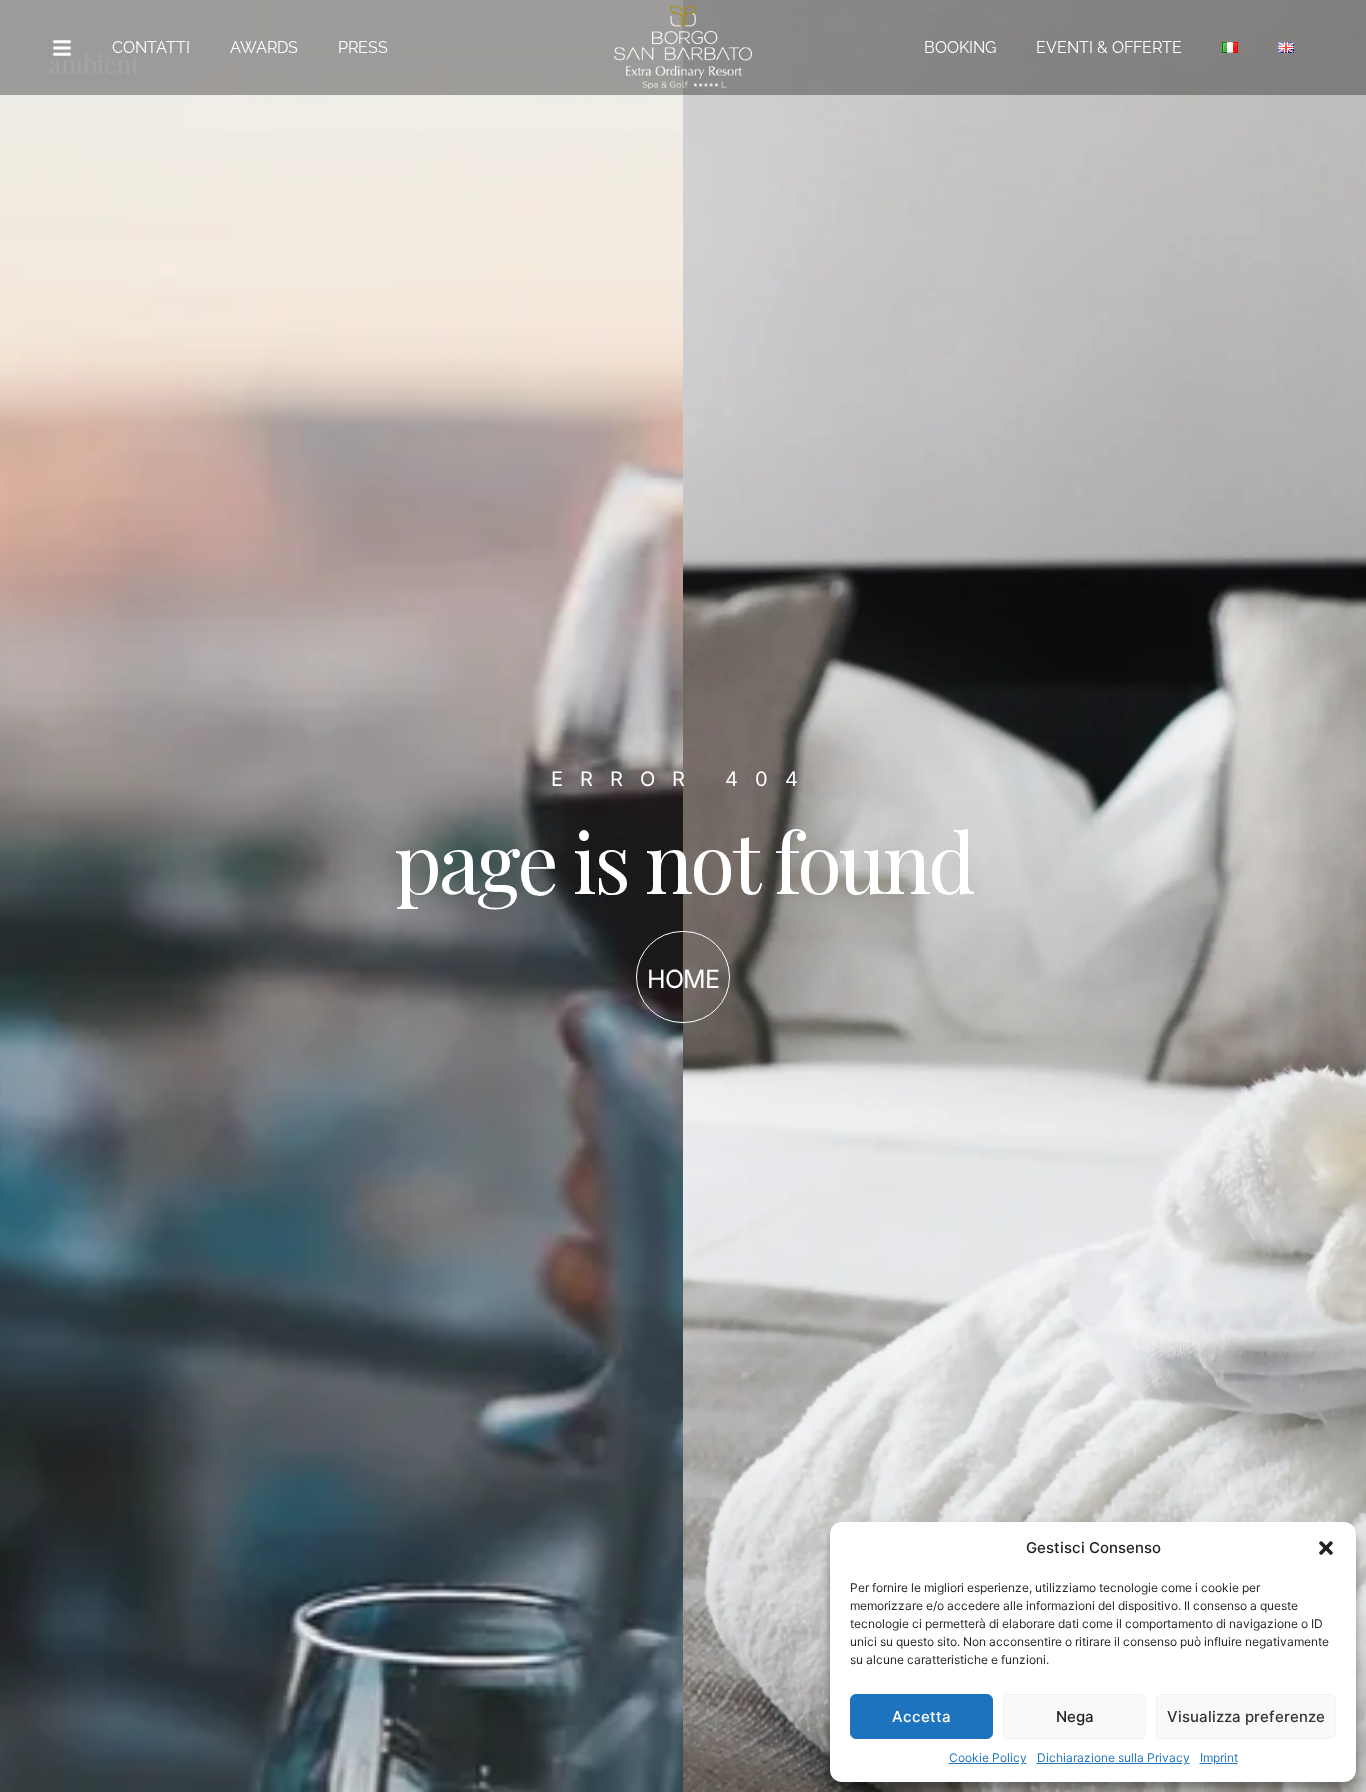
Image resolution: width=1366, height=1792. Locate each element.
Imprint (1219, 1757)
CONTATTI (151, 47)
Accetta (921, 1716)
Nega (1075, 1716)
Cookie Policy (988, 1757)
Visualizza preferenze (1246, 1716)
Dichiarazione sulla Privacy (1113, 1757)
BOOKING (960, 47)
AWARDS (264, 47)
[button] (1326, 1548)
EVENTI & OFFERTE (1109, 47)
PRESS (363, 47)
